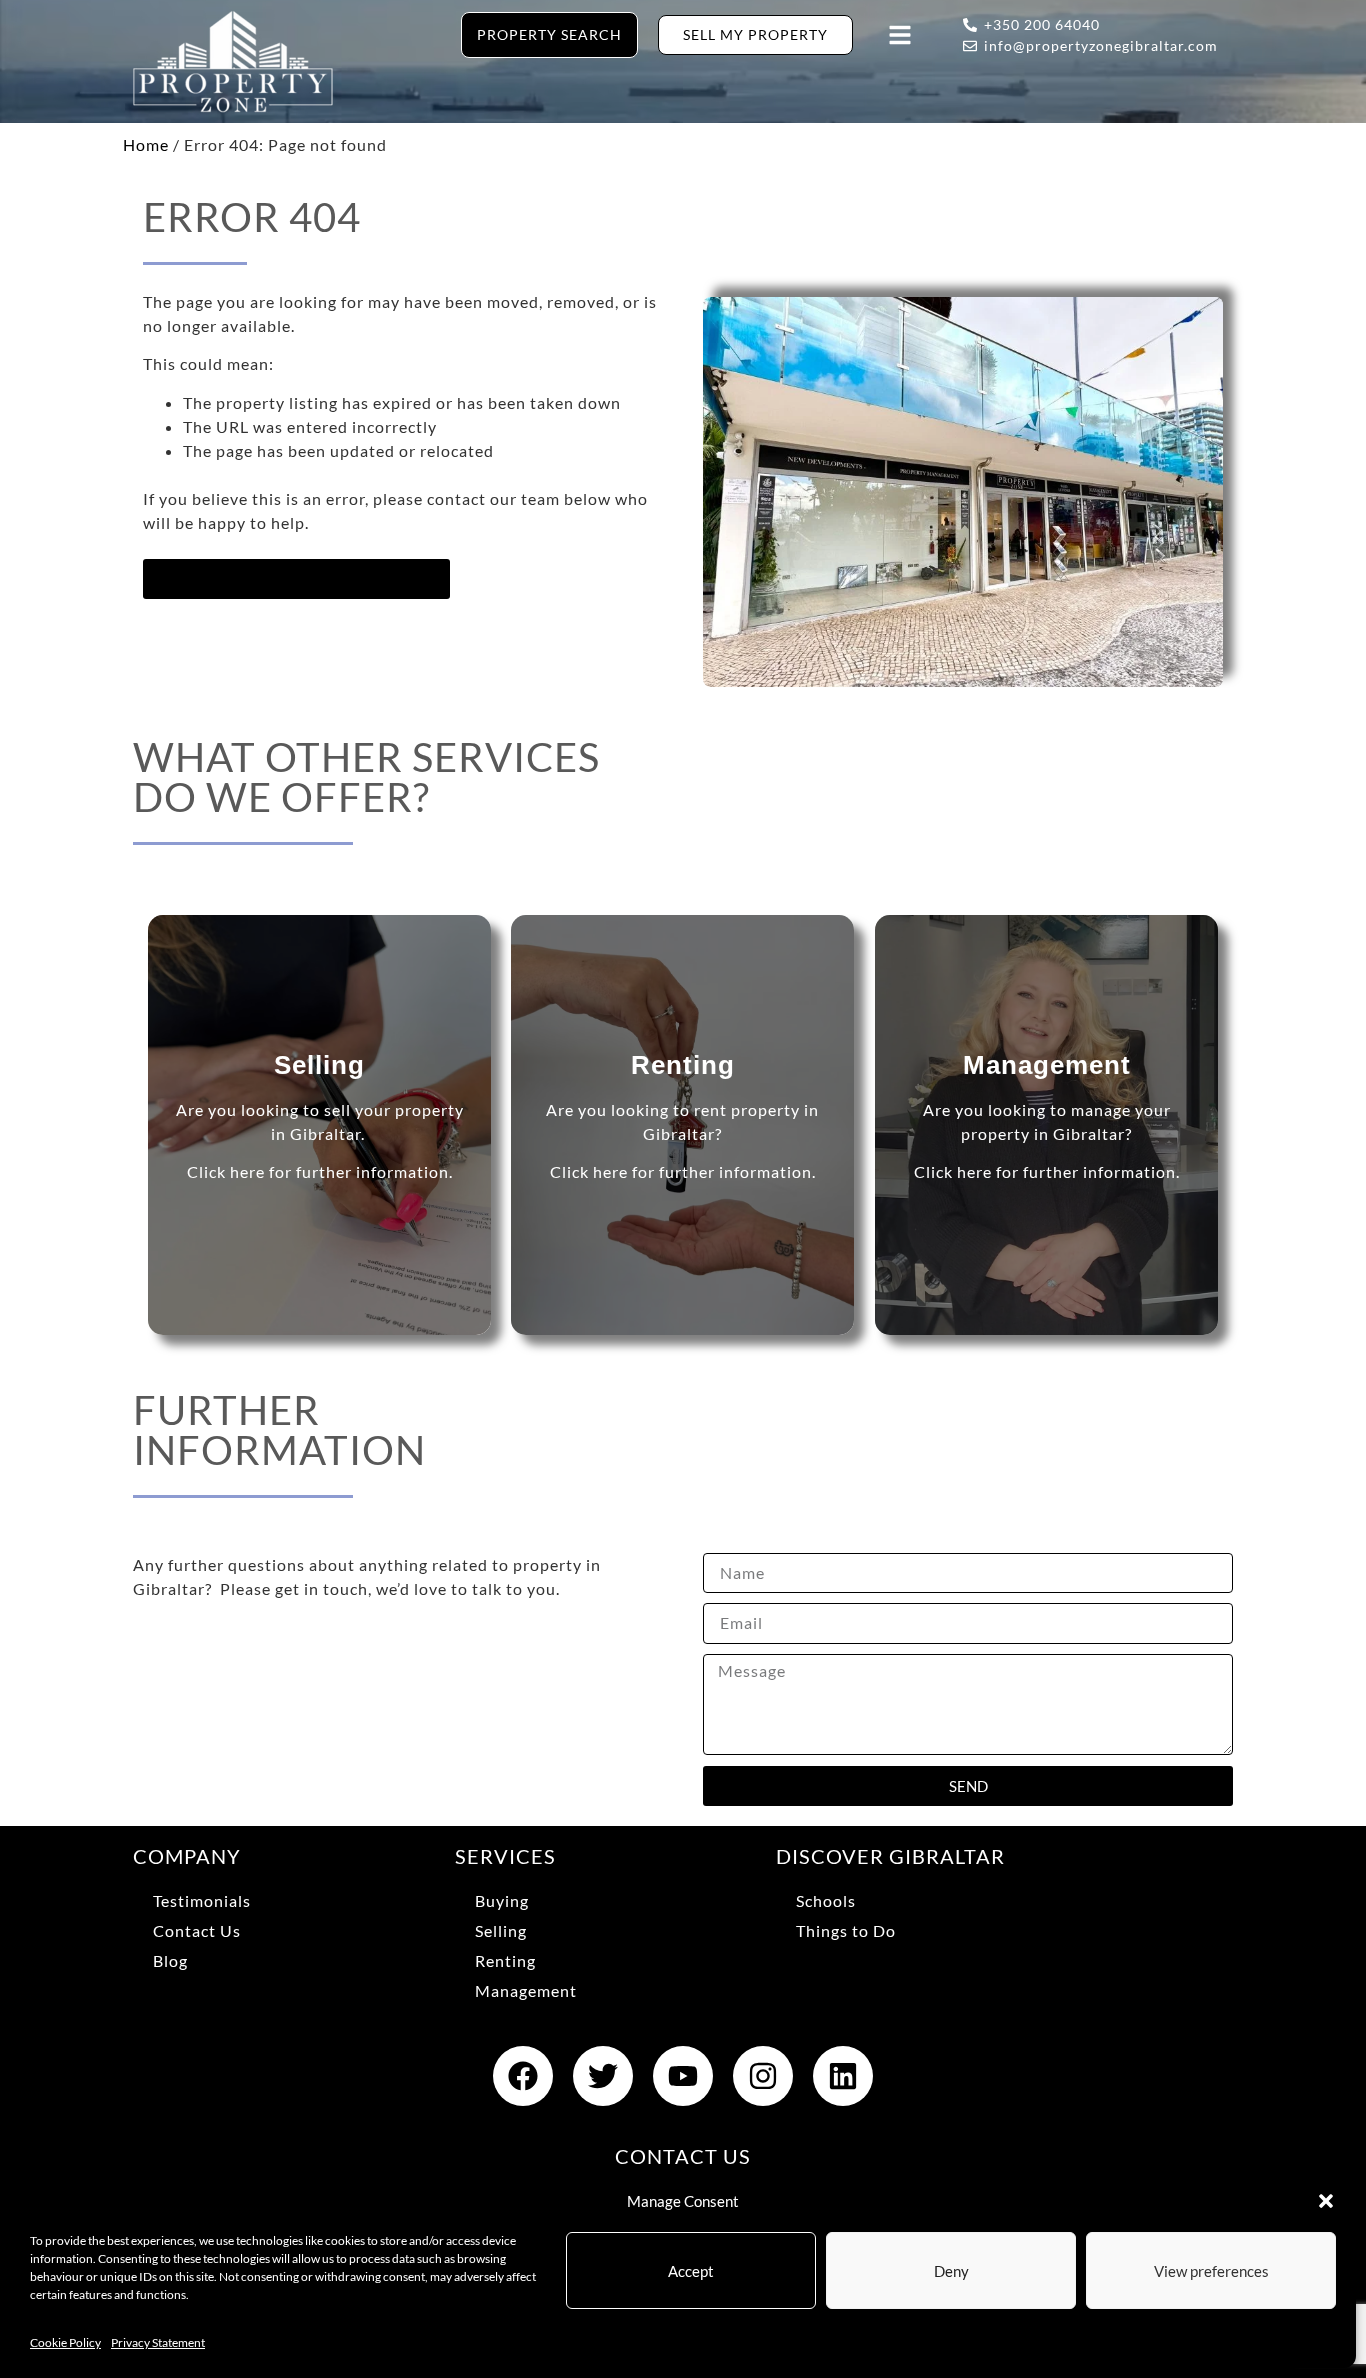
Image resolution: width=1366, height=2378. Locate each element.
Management (526, 1990)
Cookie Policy (65, 2342)
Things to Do (846, 1930)
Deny (951, 2271)
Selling (501, 1930)
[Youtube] (683, 2076)
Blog (170, 1960)
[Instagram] (763, 2076)
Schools (826, 1900)
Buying (502, 1900)
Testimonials (202, 1900)
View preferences (1211, 2271)
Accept (691, 2271)
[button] (1326, 2201)
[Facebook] (523, 2076)
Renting (505, 1960)
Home (146, 144)
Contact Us (197, 1930)
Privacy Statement (158, 2342)
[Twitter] (603, 2076)
